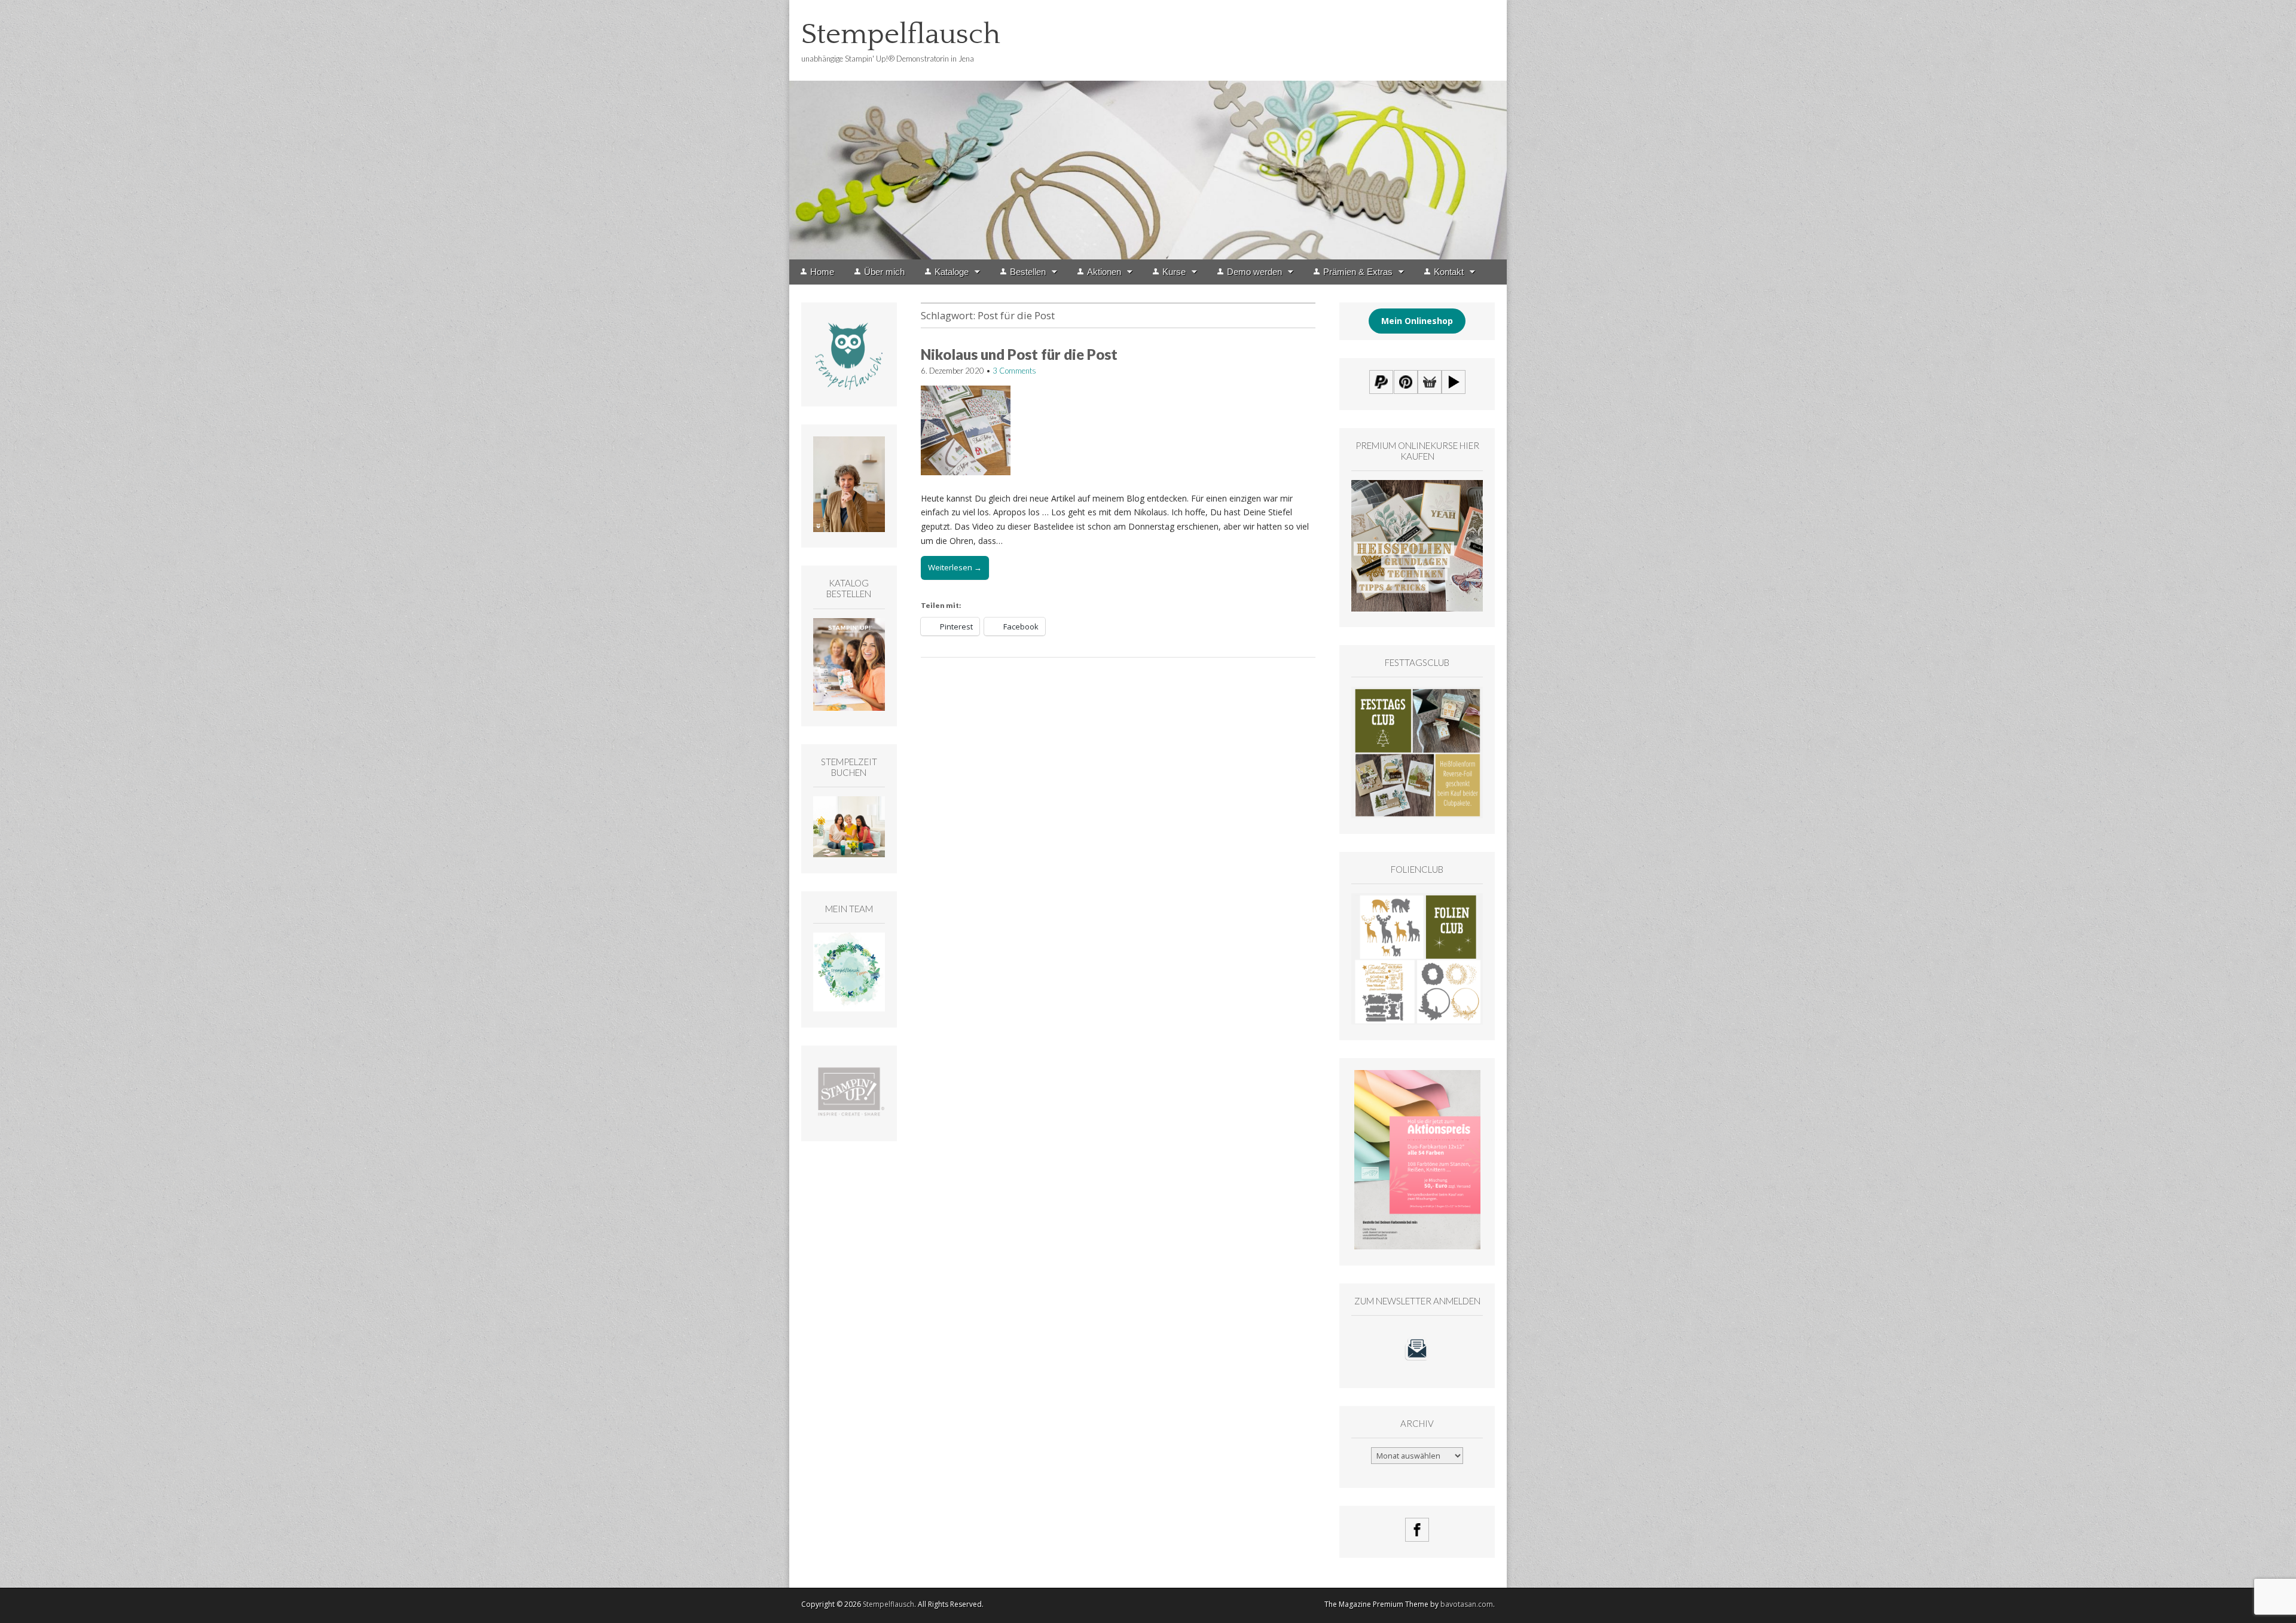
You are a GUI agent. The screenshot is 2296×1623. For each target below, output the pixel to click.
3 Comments (1014, 371)
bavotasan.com (1467, 1604)
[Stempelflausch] (1148, 130)
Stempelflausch (901, 34)
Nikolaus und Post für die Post (1019, 354)
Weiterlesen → (955, 567)
